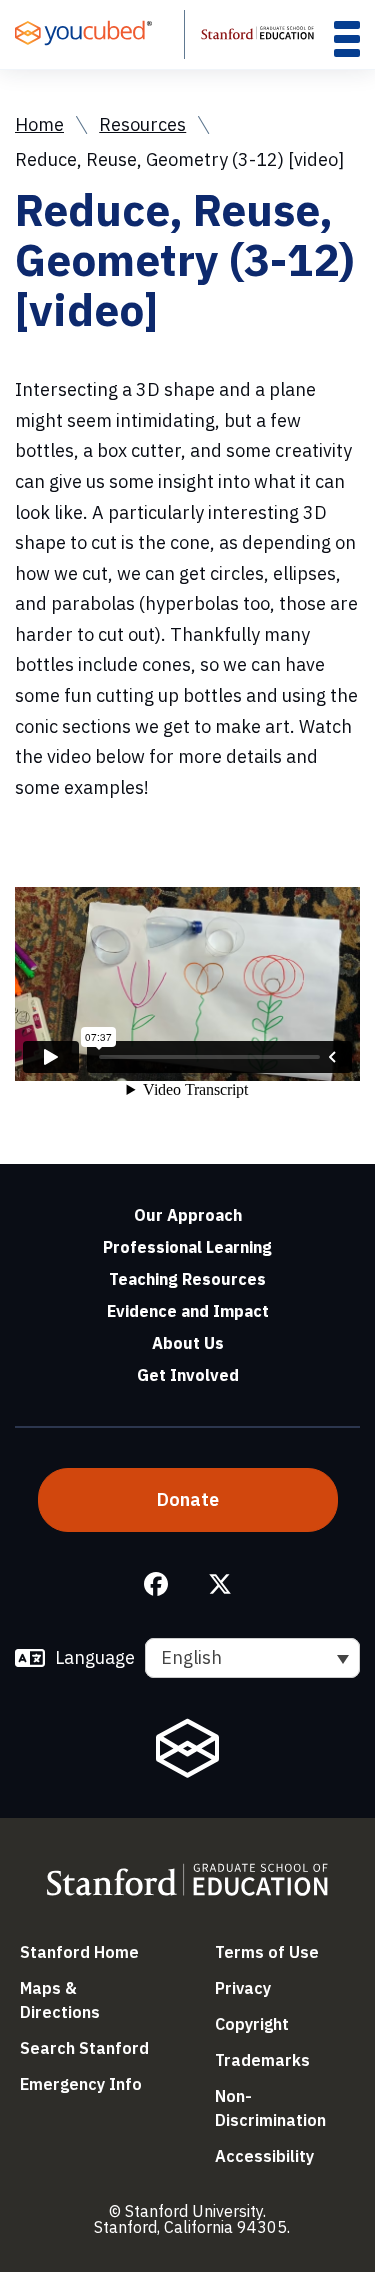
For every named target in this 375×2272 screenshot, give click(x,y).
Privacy (243, 1988)
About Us (188, 1343)
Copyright (252, 2024)
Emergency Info (81, 2084)
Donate (188, 1499)
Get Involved (188, 1375)
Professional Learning (187, 1247)
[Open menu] (347, 38)
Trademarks (262, 2060)
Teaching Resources (187, 1279)
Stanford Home (79, 1952)
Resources (142, 124)
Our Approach (188, 1215)
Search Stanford (84, 2048)
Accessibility (264, 2156)
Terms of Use (267, 1952)
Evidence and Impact (188, 1311)
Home (39, 124)
